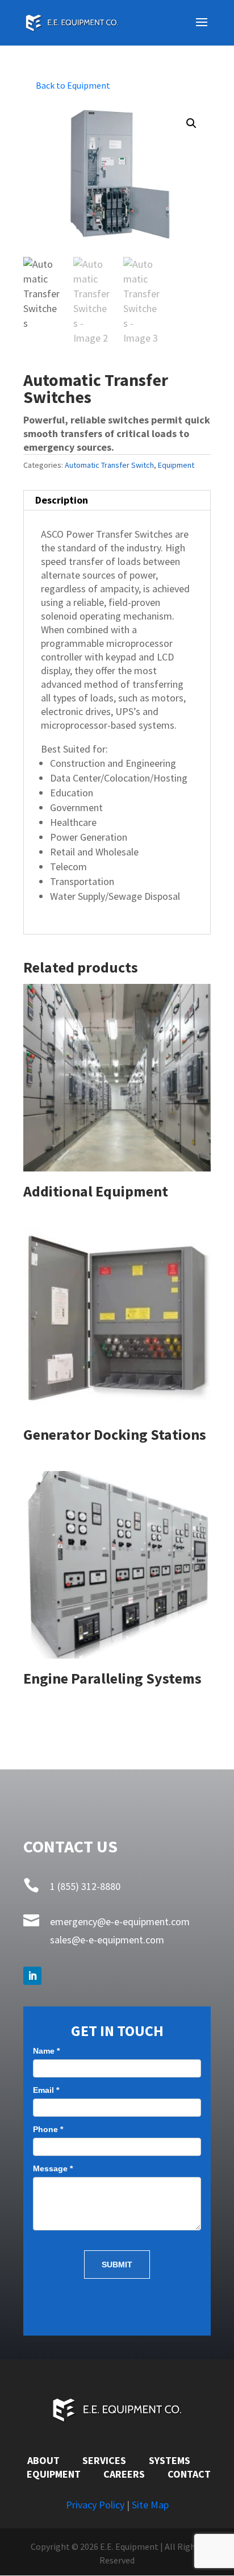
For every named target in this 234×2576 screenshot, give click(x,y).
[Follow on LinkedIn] (32, 1976)
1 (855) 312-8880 (85, 1886)
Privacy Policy (95, 2505)
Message (53, 2168)
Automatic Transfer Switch (109, 465)
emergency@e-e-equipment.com (120, 1921)
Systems (170, 2460)
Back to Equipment (73, 85)
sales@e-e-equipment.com (107, 1940)
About (43, 2460)
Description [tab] (62, 500)
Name (46, 2051)
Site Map (150, 2505)
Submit (117, 2265)
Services (104, 2460)
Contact (189, 2474)
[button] (191, 123)
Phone (48, 2129)
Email (46, 2090)
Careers (124, 2474)
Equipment (176, 465)
